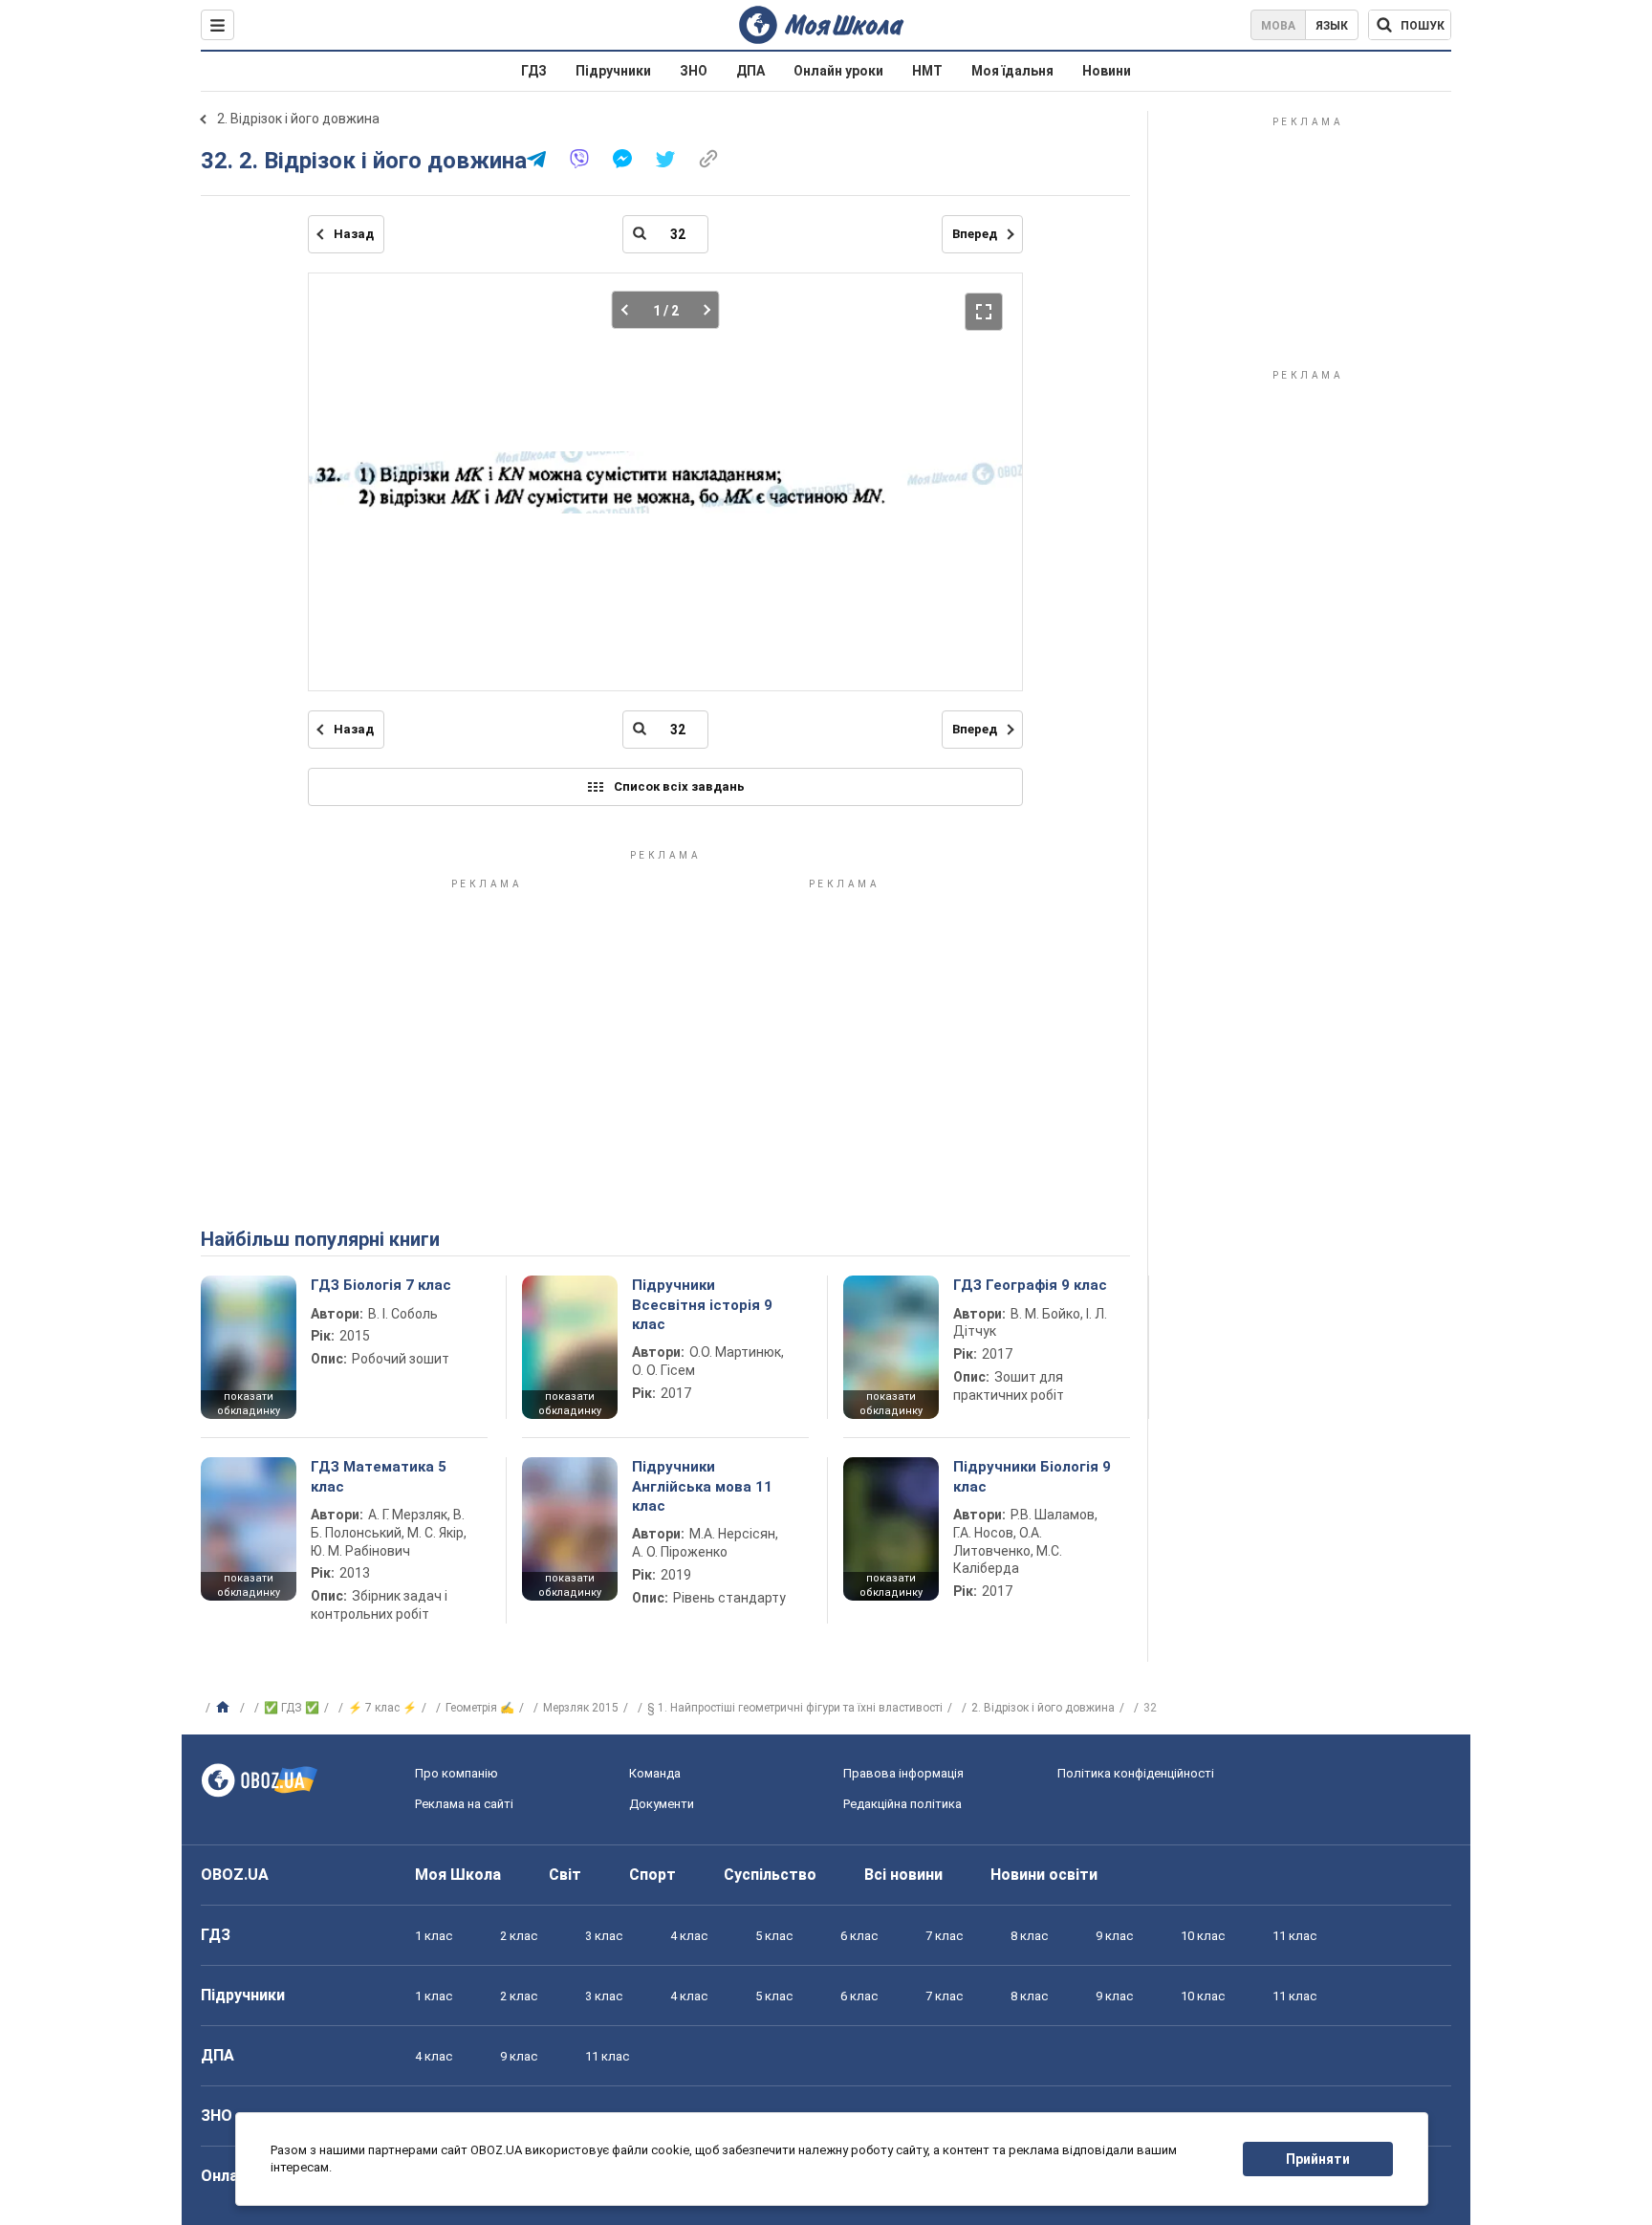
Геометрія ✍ (480, 1708)
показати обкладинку (249, 1404)
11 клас (1294, 1936)
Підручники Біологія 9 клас (1032, 1476)
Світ (565, 1875)
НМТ (927, 71)
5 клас (774, 1936)
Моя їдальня (1012, 71)
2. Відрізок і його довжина (298, 119)
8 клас (1029, 1936)
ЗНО (694, 71)
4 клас (689, 1936)
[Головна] (225, 1708)
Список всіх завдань (679, 786)
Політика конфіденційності (1136, 1773)
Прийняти (1318, 2159)
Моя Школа (458, 1875)
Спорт (652, 1875)
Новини (1107, 71)
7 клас (944, 1936)
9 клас (1114, 1936)
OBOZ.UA (235, 1875)
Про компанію (456, 1773)
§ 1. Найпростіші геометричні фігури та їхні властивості (795, 1708)
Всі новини (903, 1875)
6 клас (859, 1936)
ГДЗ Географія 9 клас (1030, 1285)
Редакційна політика (902, 1804)
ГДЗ (534, 71)
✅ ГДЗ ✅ (292, 1708)
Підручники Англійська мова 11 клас (702, 1486)
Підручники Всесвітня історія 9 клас (702, 1305)
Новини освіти (1044, 1875)
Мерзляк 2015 (581, 1708)
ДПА (750, 71)
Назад (354, 234)
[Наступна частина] (701, 310)
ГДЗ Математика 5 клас (379, 1476)
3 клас (604, 1936)
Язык (1332, 26)
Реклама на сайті (464, 1804)
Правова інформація (903, 1773)
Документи (662, 1804)
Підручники (613, 71)
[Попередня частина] (630, 310)
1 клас (434, 1936)
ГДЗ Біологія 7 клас (381, 1285)
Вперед (975, 234)
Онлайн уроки (838, 71)
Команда (655, 1773)
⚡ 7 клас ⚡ (382, 1708)
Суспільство (770, 1875)
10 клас (1203, 1936)
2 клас (519, 1936)
